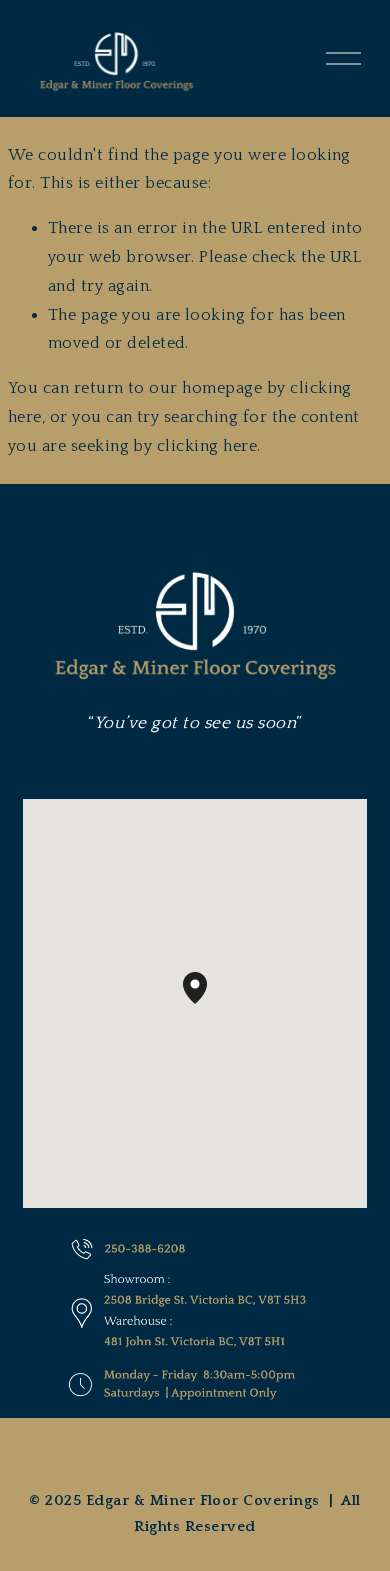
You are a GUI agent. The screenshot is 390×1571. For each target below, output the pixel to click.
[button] (207, 1004)
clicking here (207, 446)
